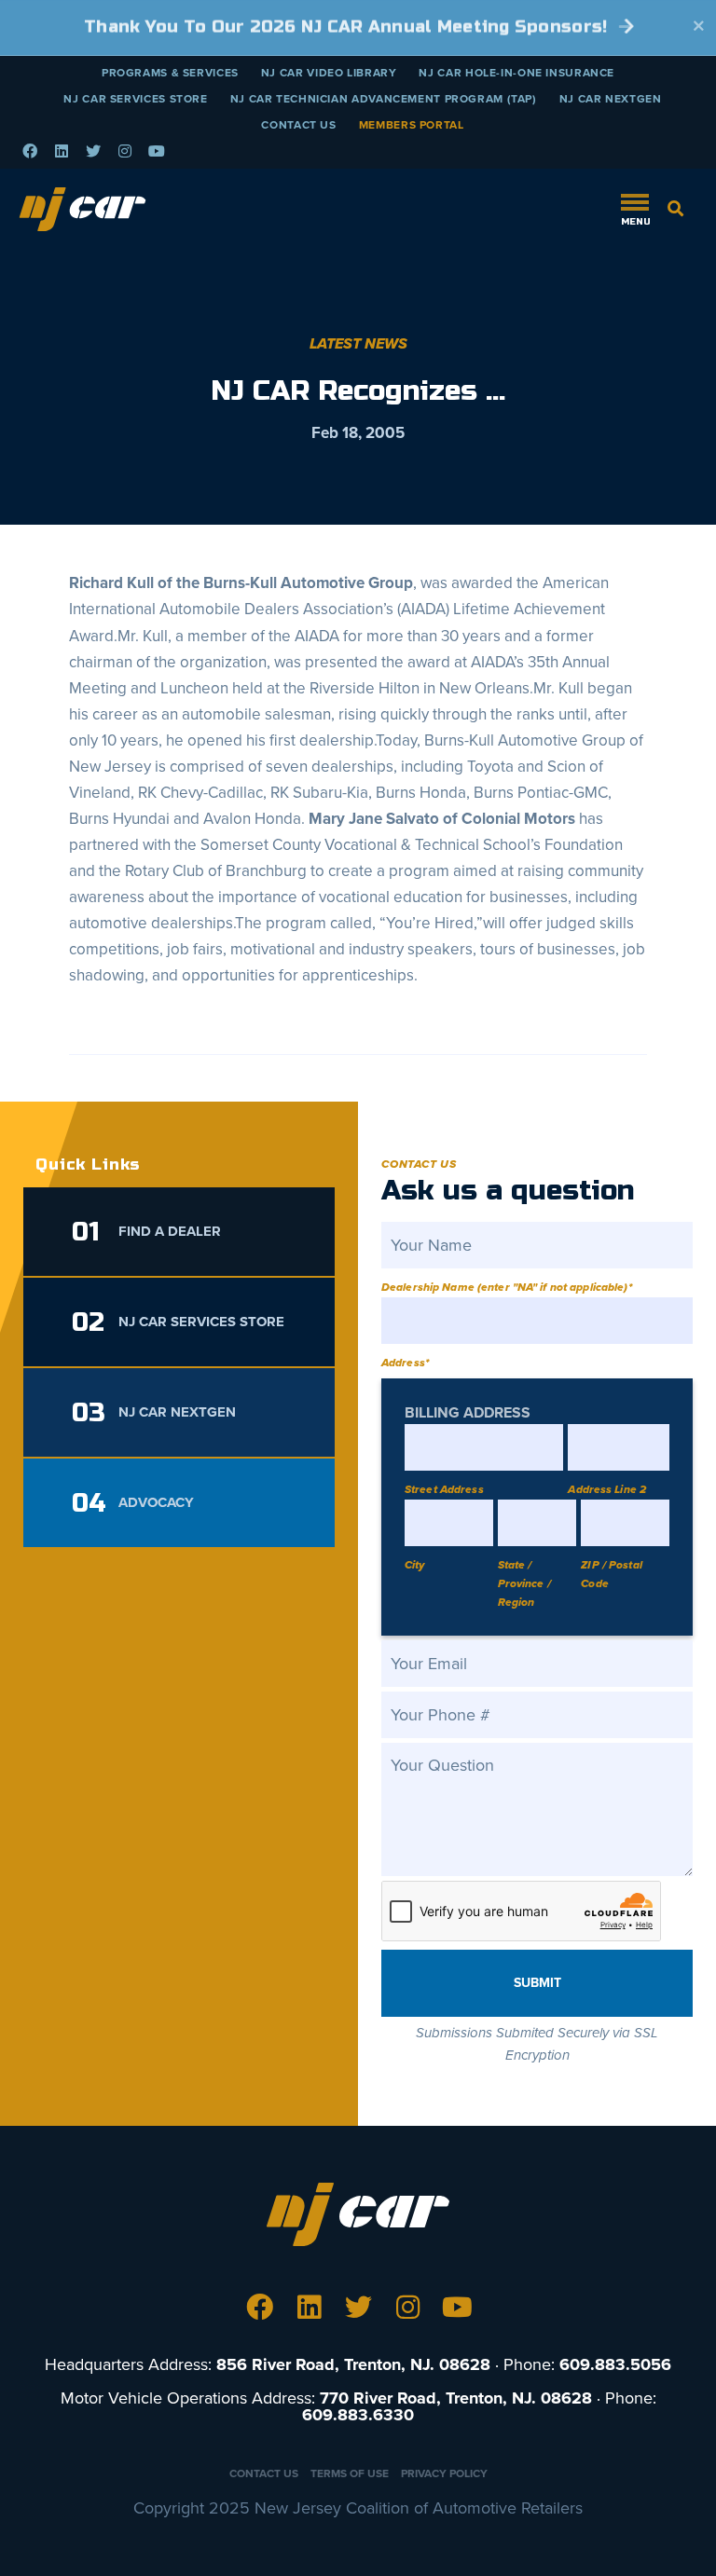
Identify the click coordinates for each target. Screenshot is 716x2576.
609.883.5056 (615, 2364)
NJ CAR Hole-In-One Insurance (516, 73)
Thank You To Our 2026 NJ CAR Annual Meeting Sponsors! (348, 27)
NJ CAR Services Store (135, 99)
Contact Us (298, 125)
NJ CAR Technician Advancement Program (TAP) (384, 99)
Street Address (444, 1489)
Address (405, 1363)
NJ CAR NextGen (611, 99)
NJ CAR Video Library (329, 73)
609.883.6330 (358, 2415)
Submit (537, 1983)
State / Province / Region (524, 1583)
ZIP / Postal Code (611, 1574)
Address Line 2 (607, 1489)
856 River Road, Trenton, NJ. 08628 (353, 2364)
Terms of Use (350, 2473)
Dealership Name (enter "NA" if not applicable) (507, 1287)
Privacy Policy (444, 2473)
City (414, 1565)
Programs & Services (170, 73)
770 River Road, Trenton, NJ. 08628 (456, 2398)
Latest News (358, 344)
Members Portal (412, 125)
